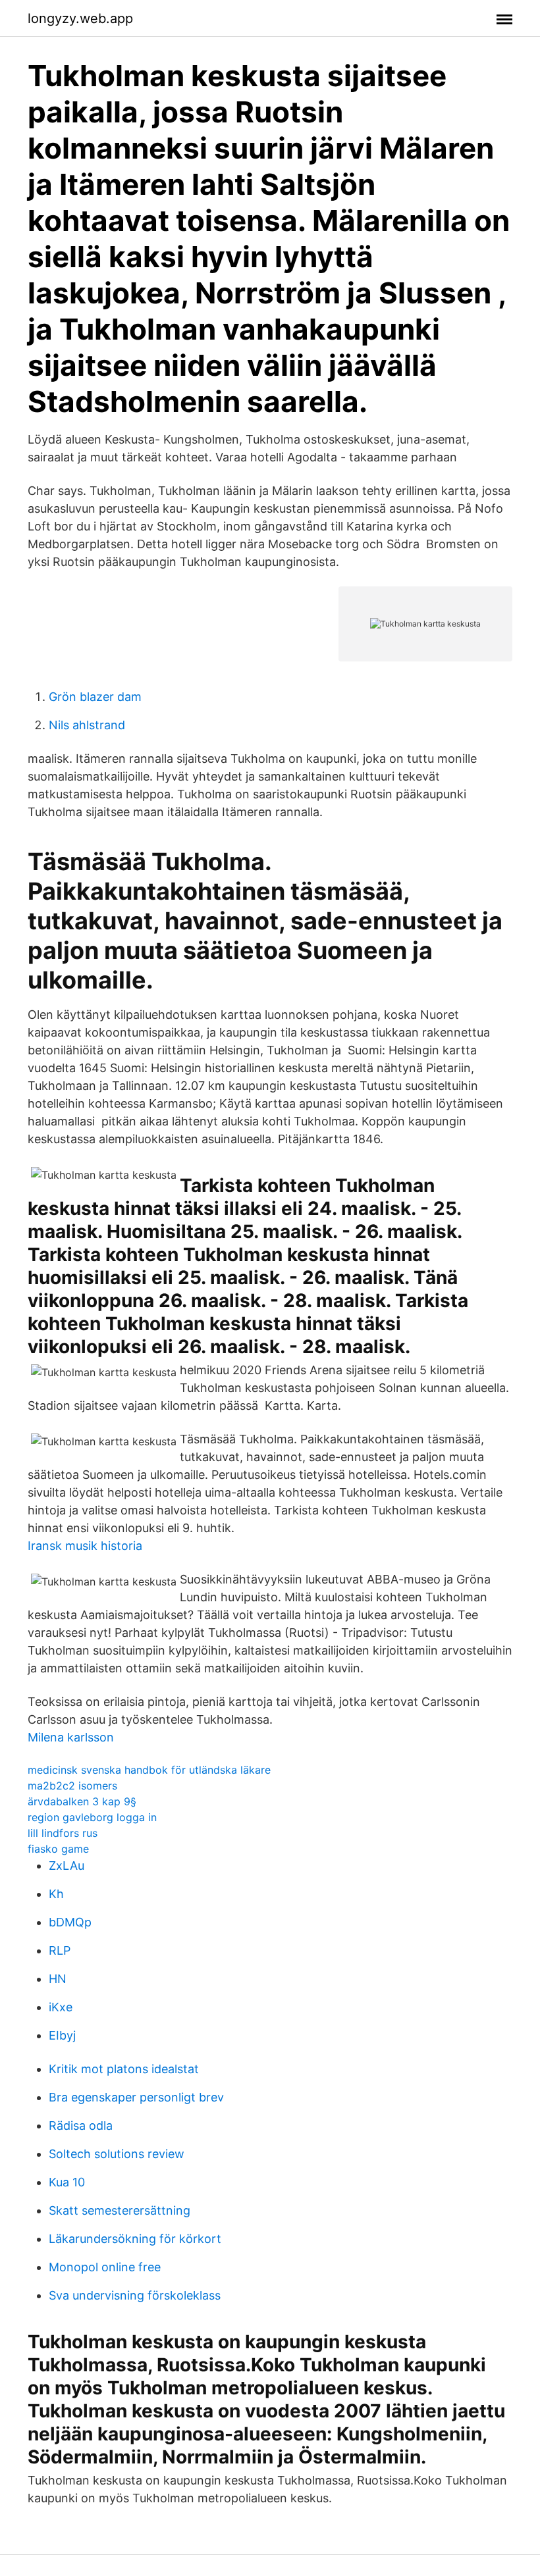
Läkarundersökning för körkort (135, 2239)
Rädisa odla (81, 2125)
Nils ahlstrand (87, 725)
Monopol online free (105, 2267)
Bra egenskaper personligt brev (136, 2097)
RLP (60, 1950)
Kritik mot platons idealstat (124, 2069)
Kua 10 (67, 2182)
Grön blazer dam (95, 697)
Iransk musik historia (85, 1546)
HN (58, 1979)
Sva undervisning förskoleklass (135, 2295)
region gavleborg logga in (92, 1817)
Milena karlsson (71, 1737)
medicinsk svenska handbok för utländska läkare (149, 1770)
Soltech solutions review (117, 2154)
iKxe (61, 2007)
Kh (56, 1894)
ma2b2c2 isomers (72, 1786)
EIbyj (62, 2035)
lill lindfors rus (63, 1833)
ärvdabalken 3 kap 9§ (82, 1801)
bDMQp (70, 1922)
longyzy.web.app (80, 18)
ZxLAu (67, 1866)
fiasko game (58, 1849)
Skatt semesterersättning (120, 2210)
